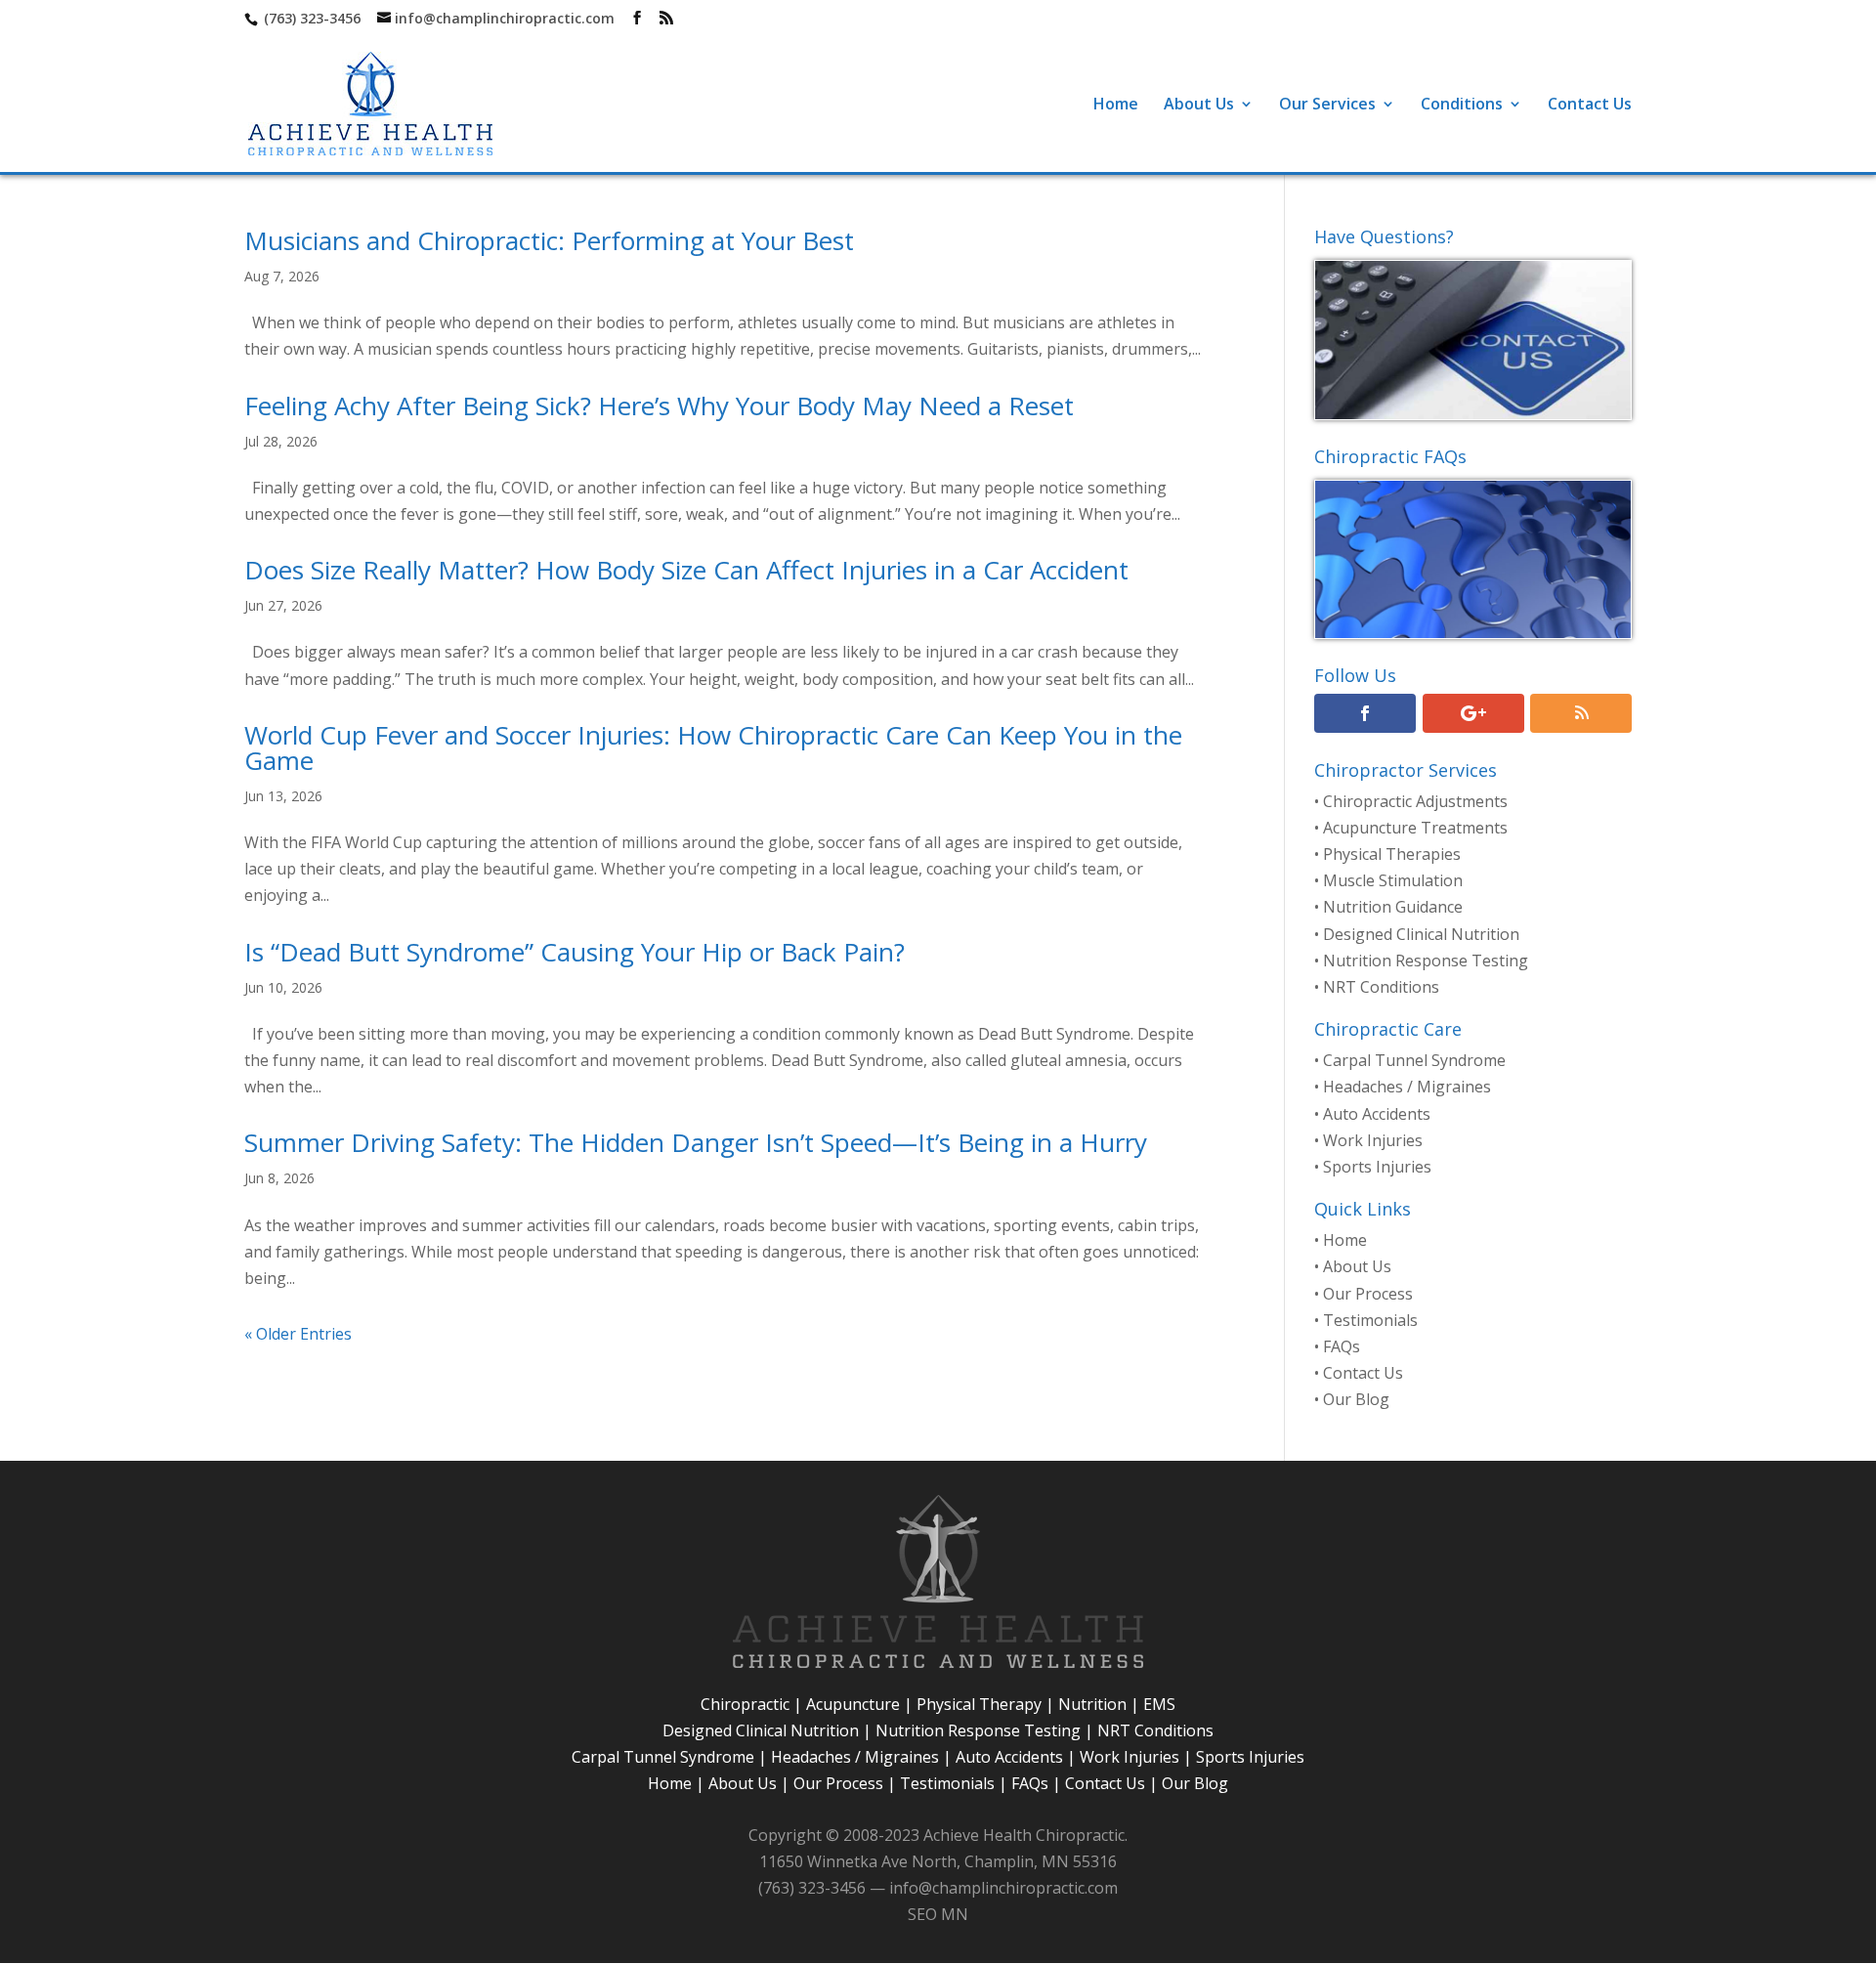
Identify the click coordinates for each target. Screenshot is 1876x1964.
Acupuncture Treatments (1415, 828)
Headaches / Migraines (1407, 1087)
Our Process (1368, 1294)
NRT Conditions (1381, 987)
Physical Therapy (979, 1704)
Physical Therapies (1392, 854)
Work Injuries (1373, 1140)
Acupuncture (853, 1704)
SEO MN (938, 1914)
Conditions (1462, 106)
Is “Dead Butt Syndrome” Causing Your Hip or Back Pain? (575, 952)
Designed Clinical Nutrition (1421, 934)
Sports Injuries (1377, 1167)
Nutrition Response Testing (1426, 961)
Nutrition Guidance (1393, 907)
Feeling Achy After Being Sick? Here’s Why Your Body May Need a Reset (659, 406)
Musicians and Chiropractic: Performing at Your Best (549, 240)
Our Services (1327, 106)
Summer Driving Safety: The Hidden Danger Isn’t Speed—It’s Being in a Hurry (696, 1142)
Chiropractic (745, 1704)
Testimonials (1370, 1320)
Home (1116, 106)
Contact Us (1590, 106)
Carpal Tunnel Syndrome (1414, 1060)
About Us (1199, 106)
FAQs (1342, 1346)
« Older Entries (298, 1334)
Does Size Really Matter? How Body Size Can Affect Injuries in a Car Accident (686, 570)
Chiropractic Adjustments (1415, 801)
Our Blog (1356, 1399)
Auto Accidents (1377, 1114)
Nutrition (1092, 1704)
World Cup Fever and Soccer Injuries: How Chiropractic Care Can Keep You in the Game (713, 747)
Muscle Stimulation (1393, 880)
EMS (1159, 1704)
